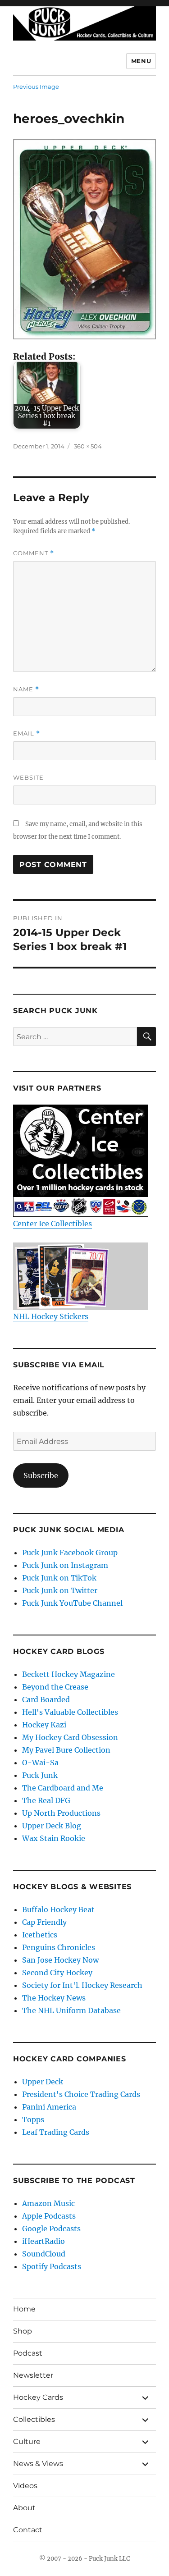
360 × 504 (88, 446)
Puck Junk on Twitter (60, 1590)
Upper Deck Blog (52, 1826)
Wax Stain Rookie (54, 1838)
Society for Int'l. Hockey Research (82, 1985)
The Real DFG (46, 1800)
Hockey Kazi (44, 1725)
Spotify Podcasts (52, 2266)
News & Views (38, 2464)
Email (27, 733)
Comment (34, 553)
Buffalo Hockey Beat (58, 1909)
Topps (33, 2119)
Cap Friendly (44, 1922)
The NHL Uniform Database (71, 2010)
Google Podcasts (51, 2229)
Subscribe (41, 1475)
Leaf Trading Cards (56, 2132)
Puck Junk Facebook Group (70, 1553)
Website (28, 777)
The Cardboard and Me (63, 1788)
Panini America (49, 2107)
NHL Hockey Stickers (51, 1316)
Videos (25, 2486)
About (24, 2508)
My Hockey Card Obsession (70, 1737)
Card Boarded (46, 1699)
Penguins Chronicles (59, 1947)
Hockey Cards (38, 2397)
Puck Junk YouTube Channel (72, 1603)
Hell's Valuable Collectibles (70, 1712)
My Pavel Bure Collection (66, 1750)
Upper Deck (43, 2082)
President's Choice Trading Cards (81, 2094)
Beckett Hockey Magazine (69, 1674)
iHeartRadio (43, 2241)
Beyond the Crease (55, 1687)
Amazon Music (48, 2203)
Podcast (28, 2353)
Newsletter (33, 2375)
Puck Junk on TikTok (59, 1578)
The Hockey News (54, 1998)
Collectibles (34, 2419)
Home (24, 2309)
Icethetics (40, 1935)
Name (26, 689)
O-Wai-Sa (40, 1763)
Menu (141, 61)
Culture (27, 2441)
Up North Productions (61, 1813)
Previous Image (36, 87)
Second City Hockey (57, 1973)
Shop (23, 2331)
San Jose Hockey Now (60, 1960)
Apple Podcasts (49, 2216)
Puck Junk (40, 1775)
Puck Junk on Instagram (65, 1565)
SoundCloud (44, 2254)
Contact (28, 2530)
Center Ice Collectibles (53, 1224)
